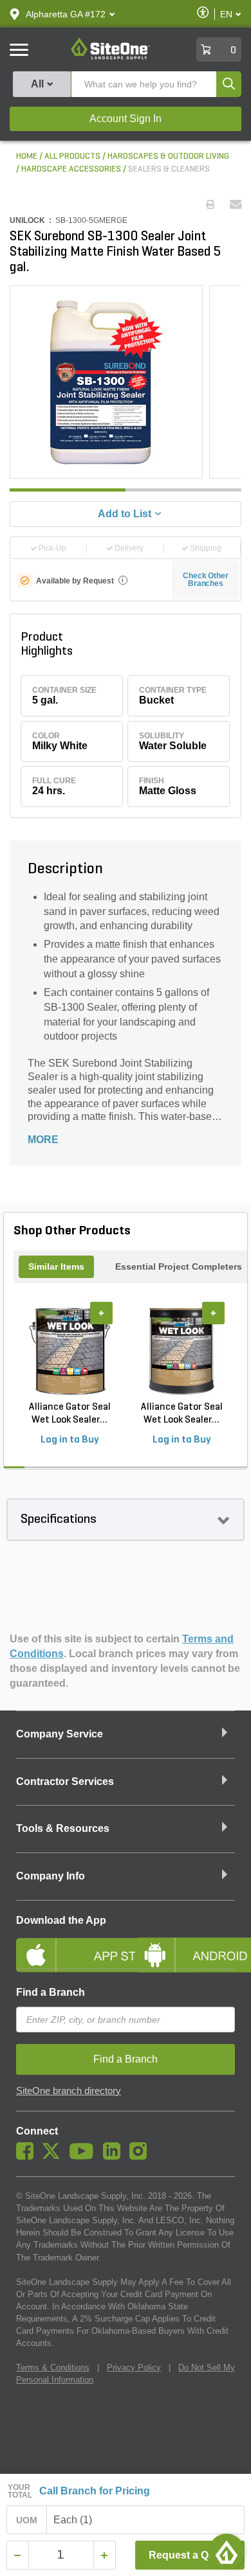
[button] (66, 14)
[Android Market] (185, 1944)
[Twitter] (54, 2156)
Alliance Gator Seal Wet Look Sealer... (70, 1414)
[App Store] (66, 1944)
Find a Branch (51, 1992)
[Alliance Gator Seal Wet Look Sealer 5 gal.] (181, 1351)
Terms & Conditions (53, 2367)
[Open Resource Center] (227, 2552)
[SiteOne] (110, 57)
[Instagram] (141, 2156)
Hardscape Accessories (71, 169)
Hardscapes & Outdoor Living (168, 156)
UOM (27, 2520)
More (43, 1140)
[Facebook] (28, 2156)
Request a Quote (190, 2555)
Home (27, 156)
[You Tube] (85, 2156)
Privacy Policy (134, 2367)
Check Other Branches (206, 580)
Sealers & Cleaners (169, 169)
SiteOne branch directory (69, 2091)
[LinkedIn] (115, 2156)
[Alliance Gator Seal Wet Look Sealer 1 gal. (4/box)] (70, 1351)
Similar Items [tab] (56, 1266)
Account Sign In (126, 119)
